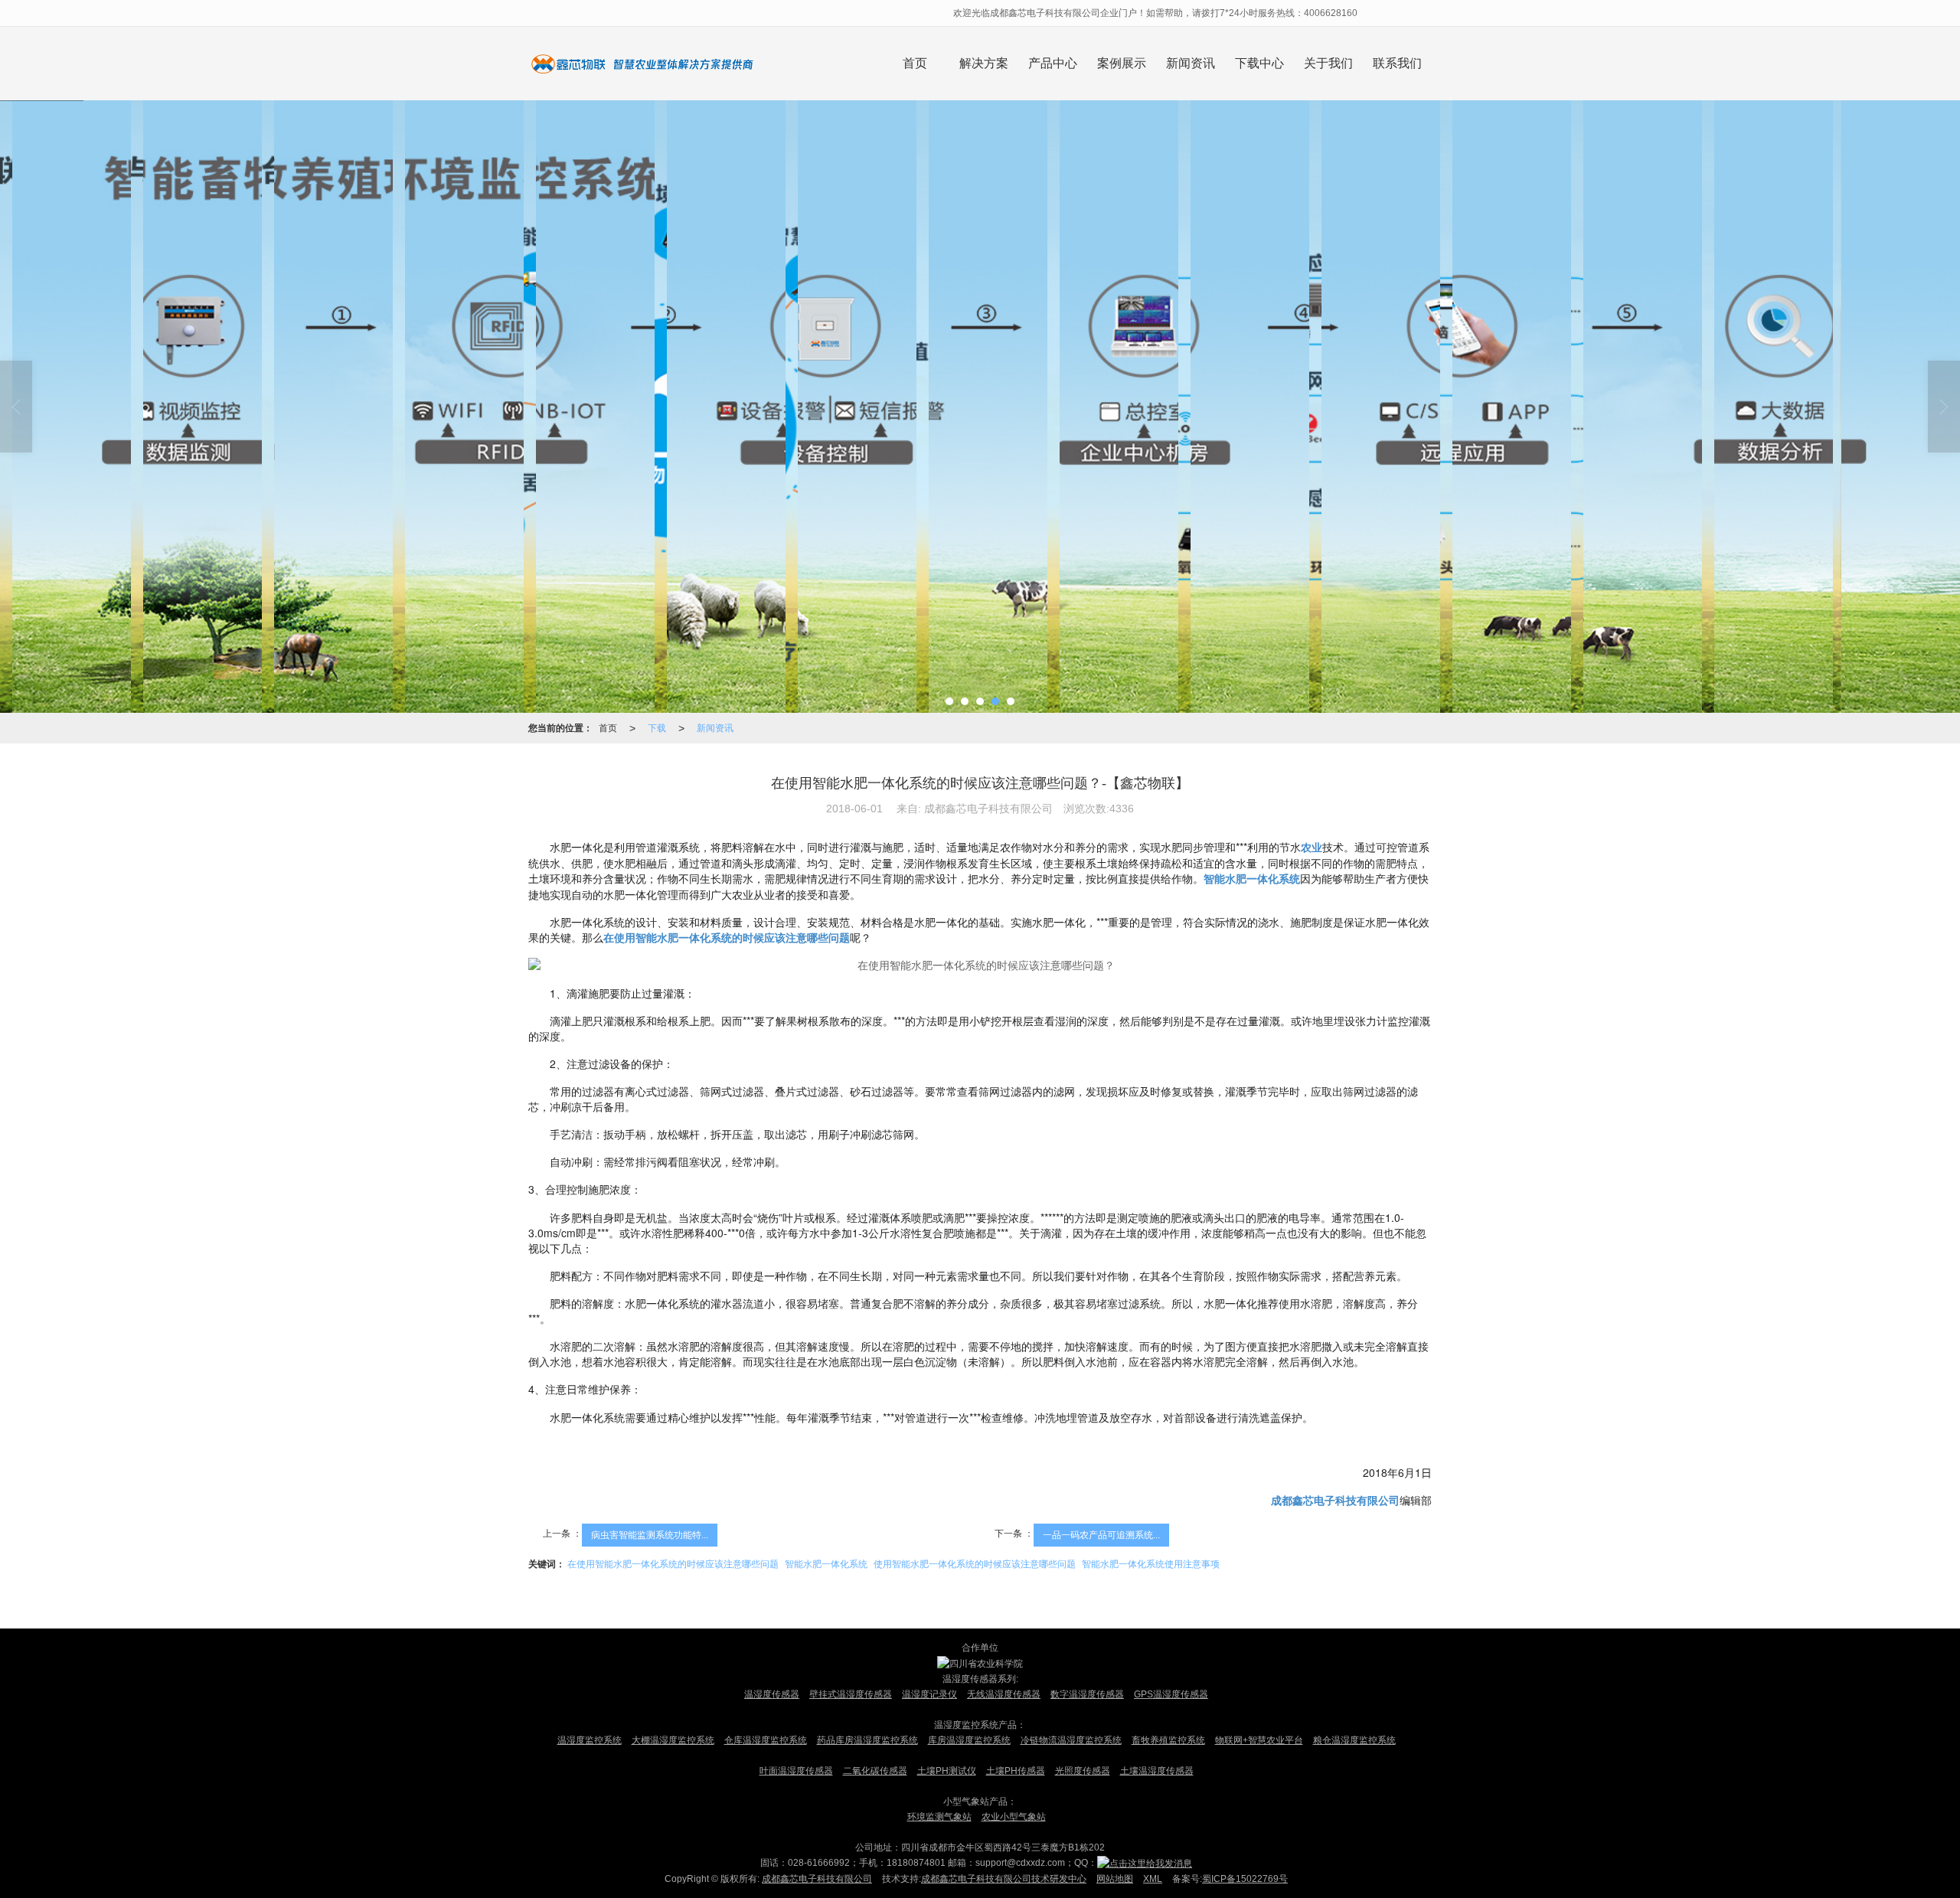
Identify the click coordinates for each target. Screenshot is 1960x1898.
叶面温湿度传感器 (796, 1771)
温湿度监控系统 (590, 1740)
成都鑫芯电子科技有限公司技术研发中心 (1004, 1879)
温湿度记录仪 (929, 1694)
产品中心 (1053, 63)
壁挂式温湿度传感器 (851, 1694)
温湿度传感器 (772, 1694)
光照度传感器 (1083, 1771)
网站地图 (1115, 1879)
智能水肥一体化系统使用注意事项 (1151, 1564)
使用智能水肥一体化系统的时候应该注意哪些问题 (975, 1564)
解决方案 (984, 63)
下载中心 (1259, 63)
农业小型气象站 (1014, 1817)
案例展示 (1122, 63)
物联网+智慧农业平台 (1259, 1740)
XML (1153, 1879)
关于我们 (1328, 63)
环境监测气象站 (939, 1817)
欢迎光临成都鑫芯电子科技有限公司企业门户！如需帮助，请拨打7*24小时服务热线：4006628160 (1156, 13)
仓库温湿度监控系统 (766, 1740)
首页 (915, 63)
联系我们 (1397, 63)
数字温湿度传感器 (1087, 1694)
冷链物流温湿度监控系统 (1071, 1740)
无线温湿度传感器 (1004, 1694)
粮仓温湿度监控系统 (1354, 1740)
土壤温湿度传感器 (1157, 1771)
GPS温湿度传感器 (1171, 1694)
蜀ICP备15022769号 (1245, 1879)
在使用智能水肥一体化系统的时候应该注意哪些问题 (673, 1564)
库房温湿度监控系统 (969, 1740)
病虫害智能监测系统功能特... (650, 1535)
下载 (657, 728)
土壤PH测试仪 (947, 1771)
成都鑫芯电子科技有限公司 (817, 1879)
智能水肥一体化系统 (826, 1564)
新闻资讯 (1191, 63)
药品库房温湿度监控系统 (867, 1740)
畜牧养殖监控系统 (1168, 1740)
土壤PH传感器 (1016, 1771)
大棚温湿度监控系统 (673, 1740)
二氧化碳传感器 (875, 1771)
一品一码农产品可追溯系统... (1101, 1535)
